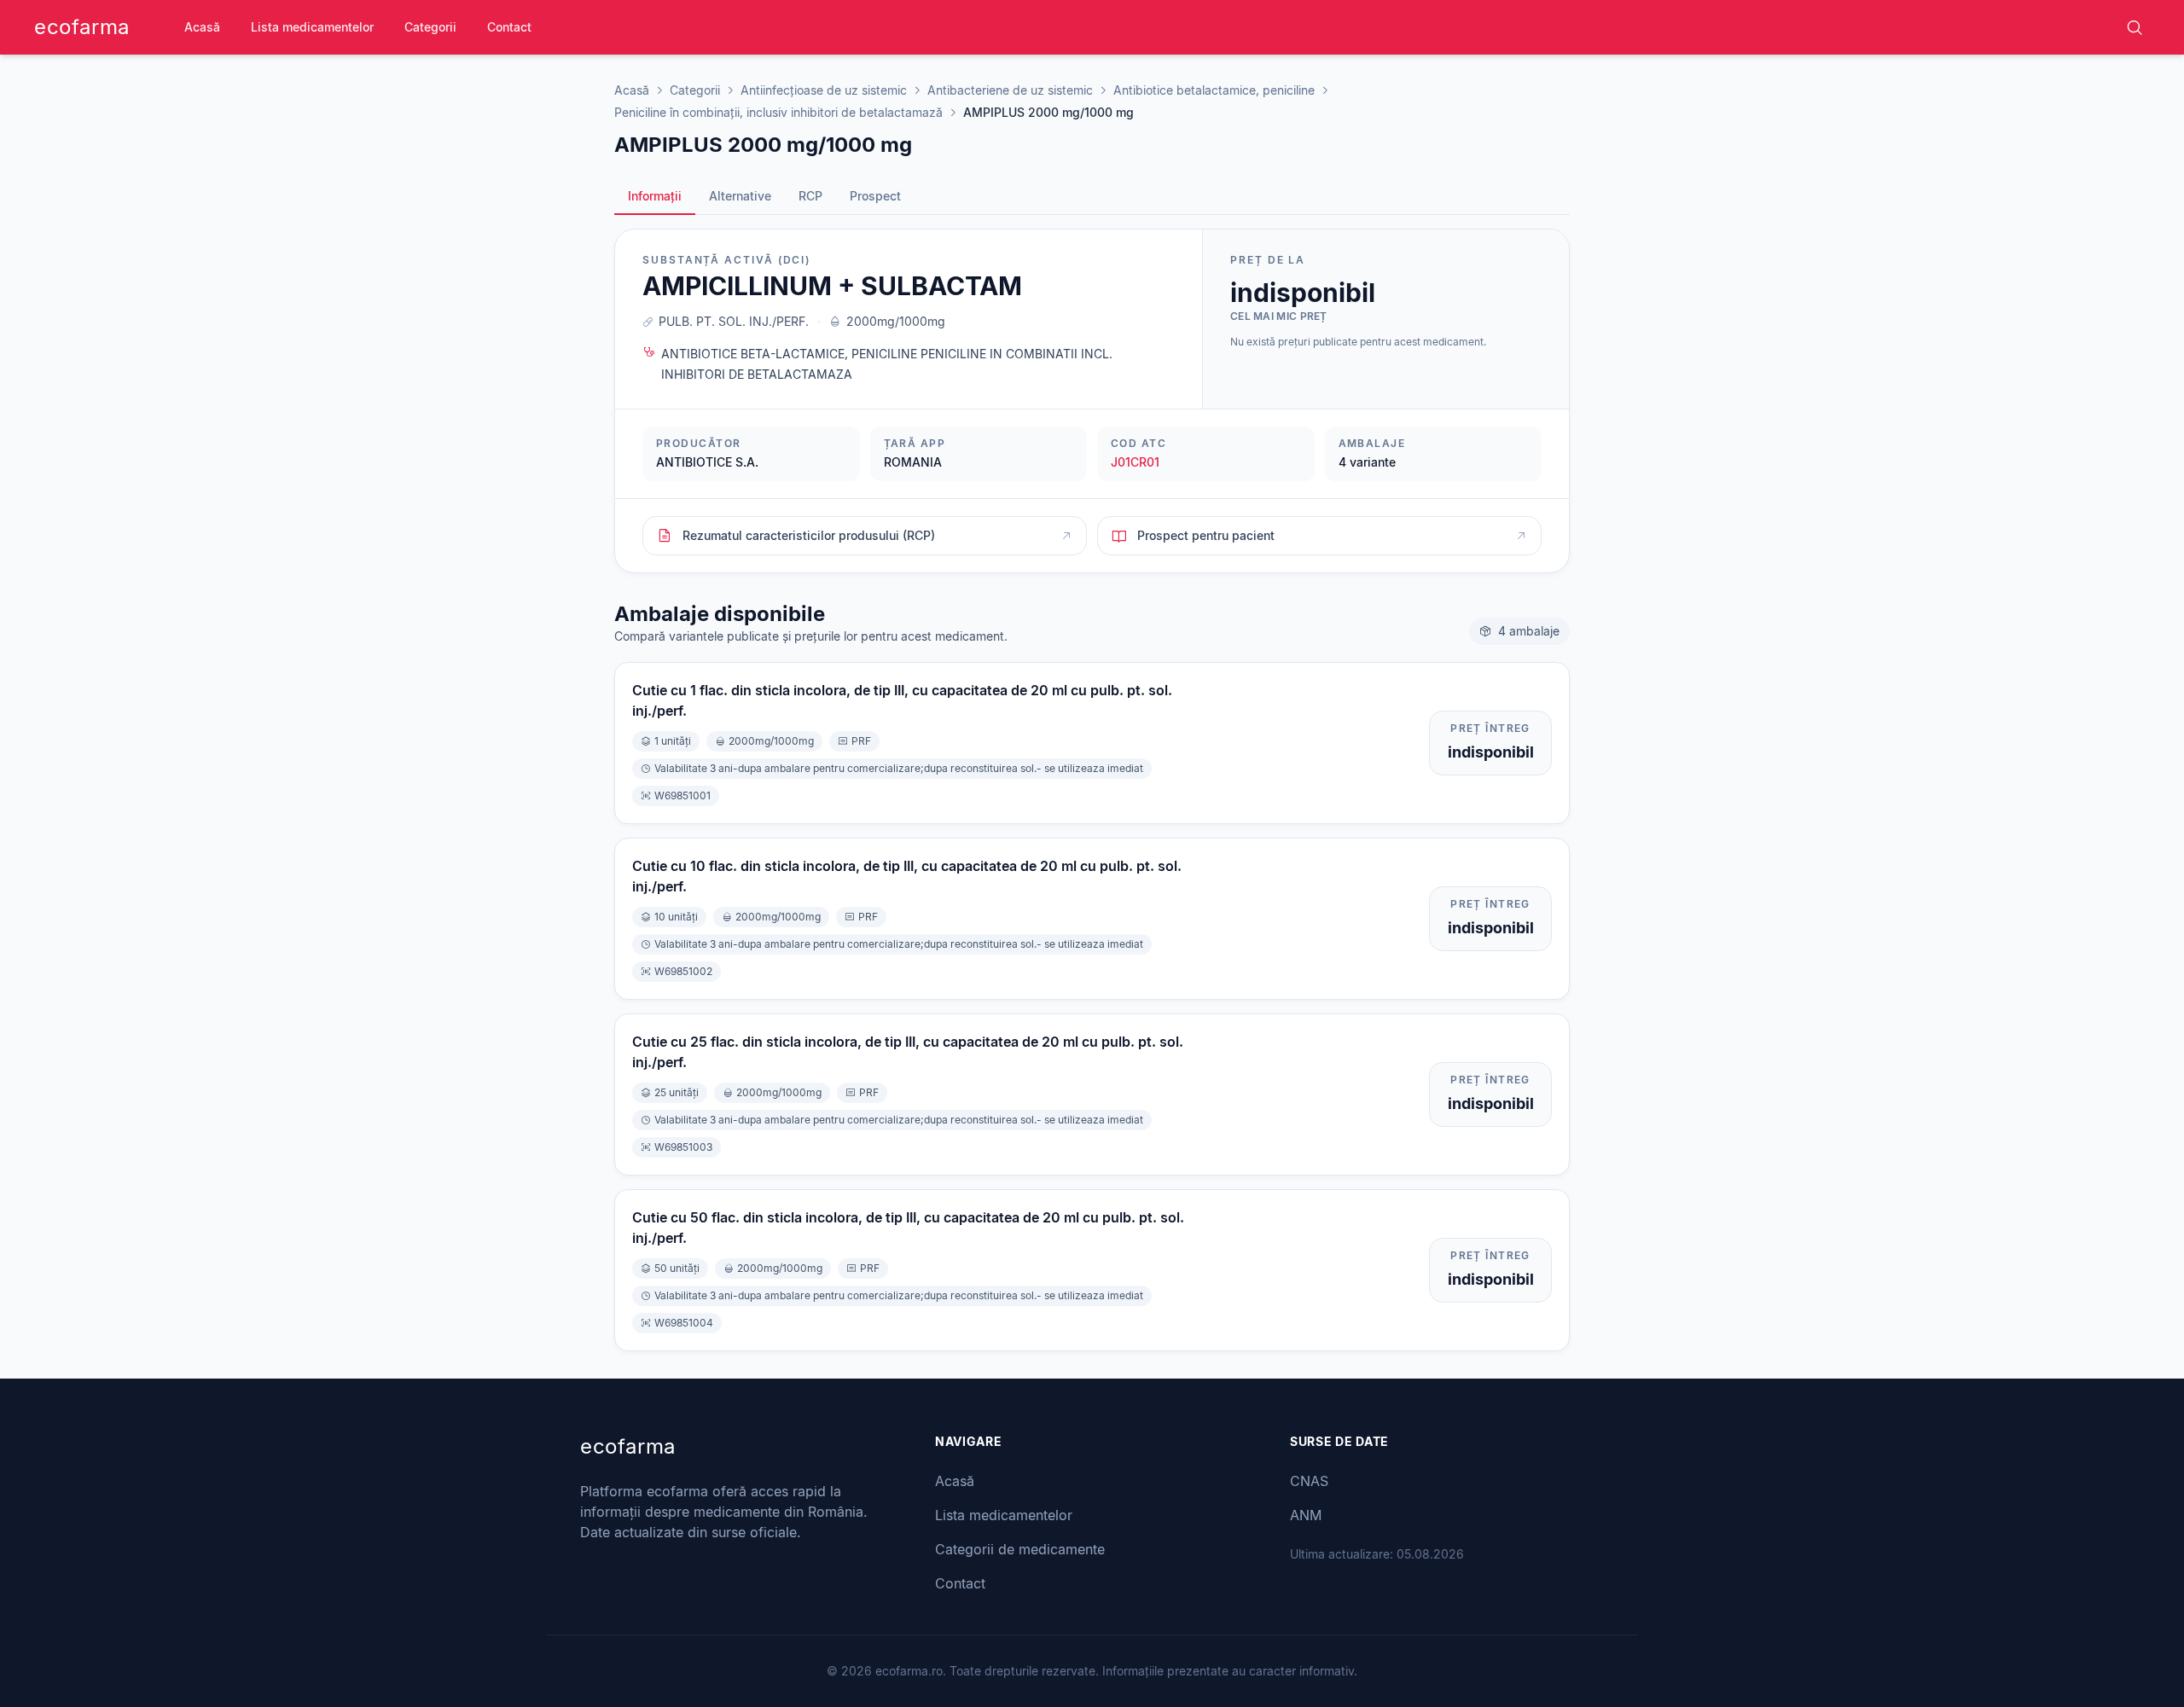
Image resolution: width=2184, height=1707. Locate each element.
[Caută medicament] (2135, 27)
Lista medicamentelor (312, 27)
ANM (1306, 1515)
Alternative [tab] (740, 196)
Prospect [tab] (875, 196)
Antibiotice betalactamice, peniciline (1214, 90)
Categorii (430, 27)
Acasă (202, 27)
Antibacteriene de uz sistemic (1010, 90)
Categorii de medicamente (1020, 1549)
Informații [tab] (655, 196)
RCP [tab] (810, 196)
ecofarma (82, 27)
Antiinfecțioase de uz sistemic (824, 90)
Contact (509, 27)
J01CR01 (1135, 462)
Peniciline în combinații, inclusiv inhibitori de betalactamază (778, 112)
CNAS (1309, 1481)
